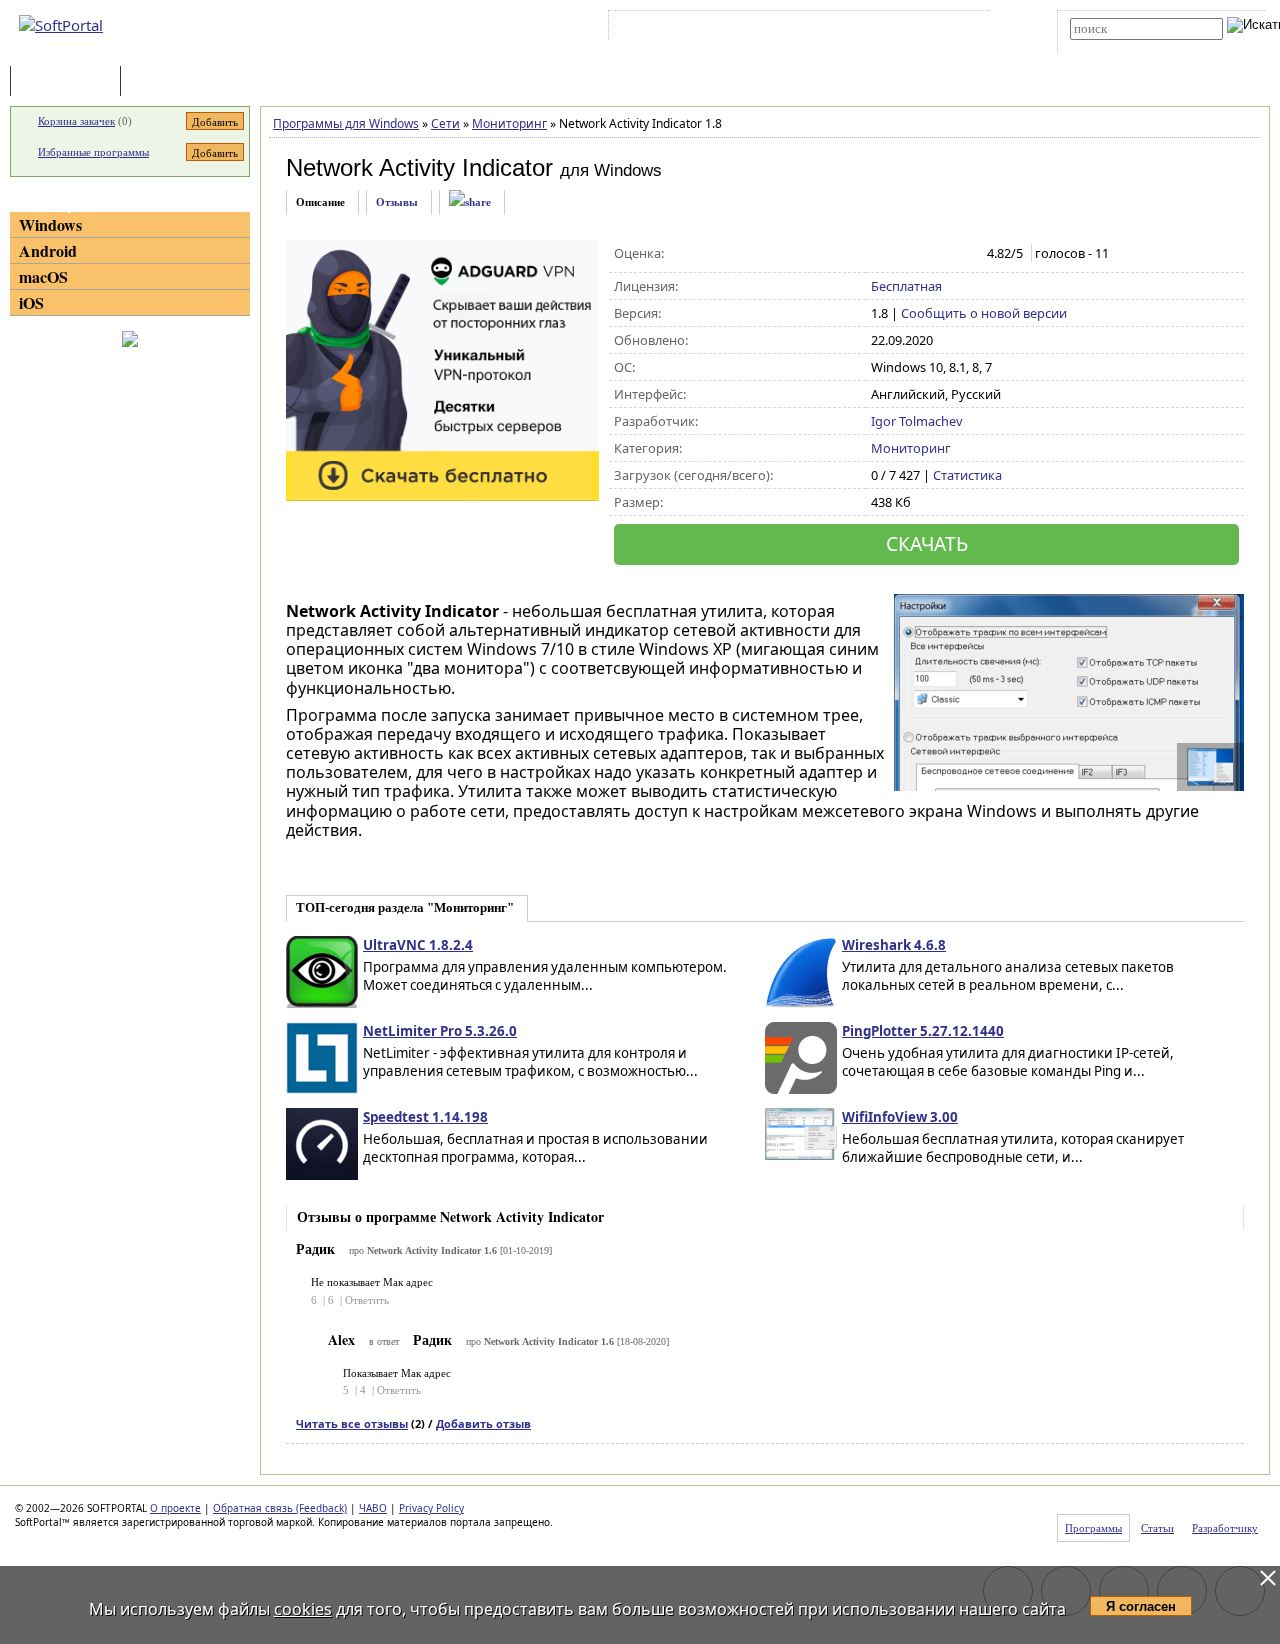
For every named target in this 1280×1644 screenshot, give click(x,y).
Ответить (367, 1300)
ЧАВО (373, 1508)
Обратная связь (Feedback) (280, 1508)
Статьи (169, 82)
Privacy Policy (431, 1508)
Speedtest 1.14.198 (425, 1117)
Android (48, 250)
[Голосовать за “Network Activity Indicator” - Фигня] (881, 254)
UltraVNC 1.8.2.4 (418, 945)
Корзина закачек (76, 121)
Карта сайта (889, 29)
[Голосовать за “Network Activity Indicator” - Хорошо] (944, 254)
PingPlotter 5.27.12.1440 (923, 1031)
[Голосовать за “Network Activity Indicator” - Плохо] (902, 254)
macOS (43, 276)
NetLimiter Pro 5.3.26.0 (440, 1031)
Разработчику (1225, 1528)
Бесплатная (906, 286)
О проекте (175, 1508)
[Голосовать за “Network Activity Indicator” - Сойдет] (923, 254)
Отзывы (397, 202)
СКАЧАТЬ (927, 543)
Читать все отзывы (352, 1423)
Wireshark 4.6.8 (894, 945)
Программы (70, 82)
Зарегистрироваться (786, 29)
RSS (950, 29)
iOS (31, 302)
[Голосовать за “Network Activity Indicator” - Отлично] (965, 254)
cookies (303, 1609)
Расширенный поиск (1125, 46)
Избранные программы (93, 152)
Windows (50, 224)
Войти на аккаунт (673, 29)
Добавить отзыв (483, 1423)
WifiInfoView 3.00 (900, 1117)
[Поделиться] (470, 202)
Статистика (967, 475)
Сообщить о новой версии (984, 313)
